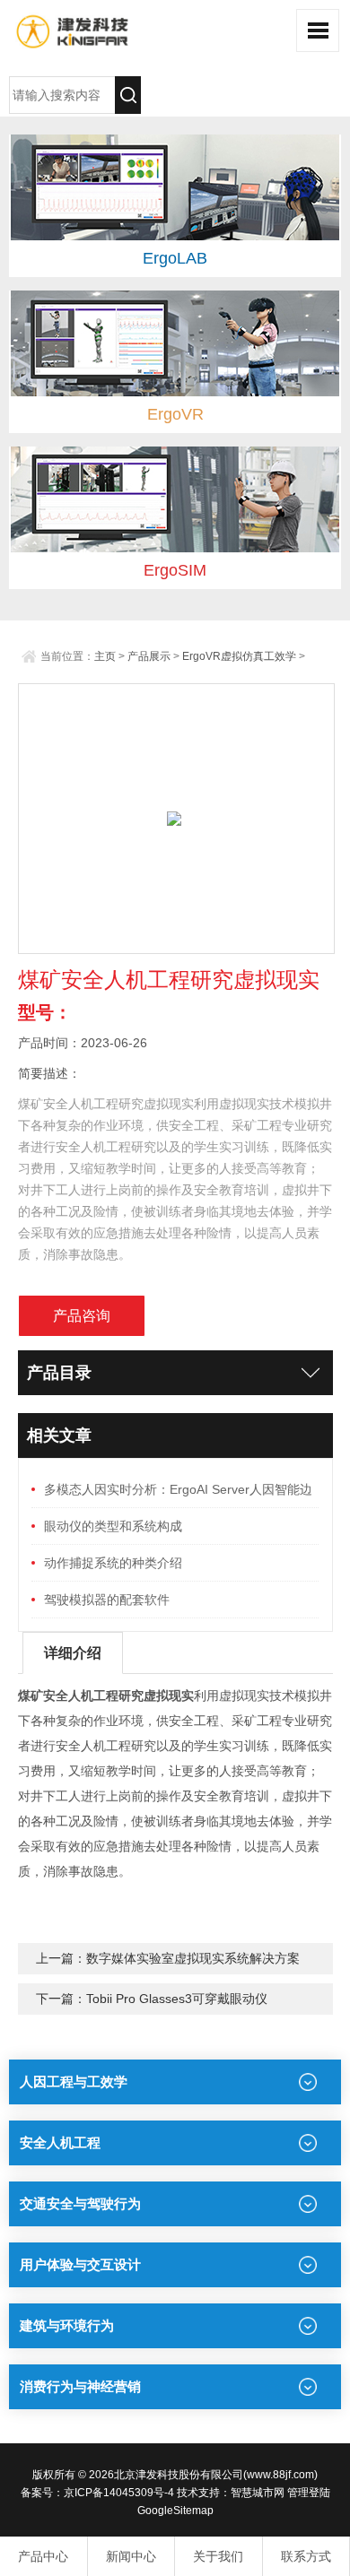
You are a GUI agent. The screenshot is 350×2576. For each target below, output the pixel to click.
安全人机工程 (60, 2142)
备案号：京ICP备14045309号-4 (97, 2493)
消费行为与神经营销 (80, 2386)
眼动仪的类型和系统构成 (113, 1526)
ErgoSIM (175, 570)
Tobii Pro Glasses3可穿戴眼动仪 (177, 1999)
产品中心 (43, 2556)
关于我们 (218, 2556)
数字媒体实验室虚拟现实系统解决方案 (193, 1958)
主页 (105, 656)
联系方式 (306, 2556)
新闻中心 (131, 2556)
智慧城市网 (258, 2493)
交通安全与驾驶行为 (80, 2203)
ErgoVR (175, 414)
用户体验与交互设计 (80, 2264)
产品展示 (149, 656)
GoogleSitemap (175, 2511)
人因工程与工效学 (74, 2082)
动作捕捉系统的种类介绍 (113, 1563)
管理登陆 (309, 2493)
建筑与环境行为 (67, 2325)
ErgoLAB (175, 258)
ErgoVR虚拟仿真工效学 (239, 656)
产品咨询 (82, 1316)
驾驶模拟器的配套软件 (107, 1600)
